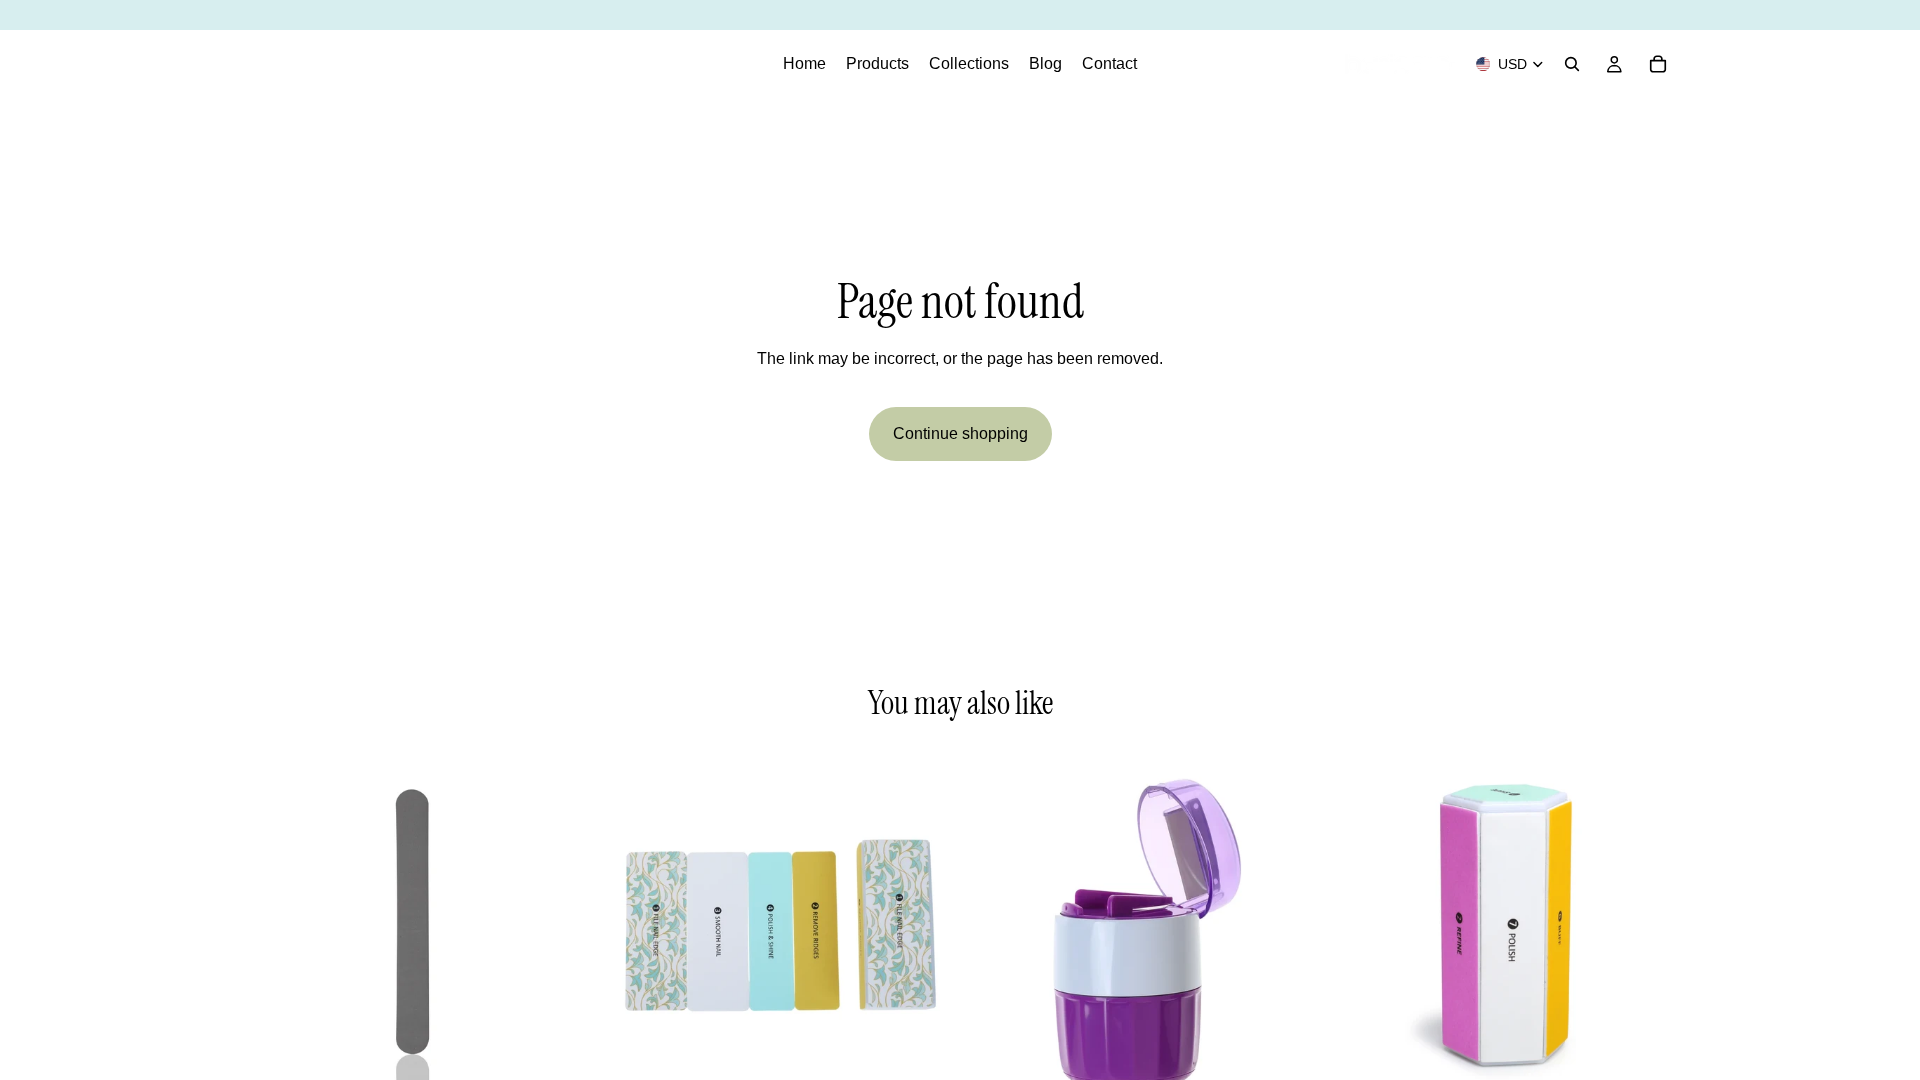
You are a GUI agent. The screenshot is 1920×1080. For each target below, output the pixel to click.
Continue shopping (960, 433)
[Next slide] (561, 925)
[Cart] (1658, 64)
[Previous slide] (270, 925)
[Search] (1572, 64)
